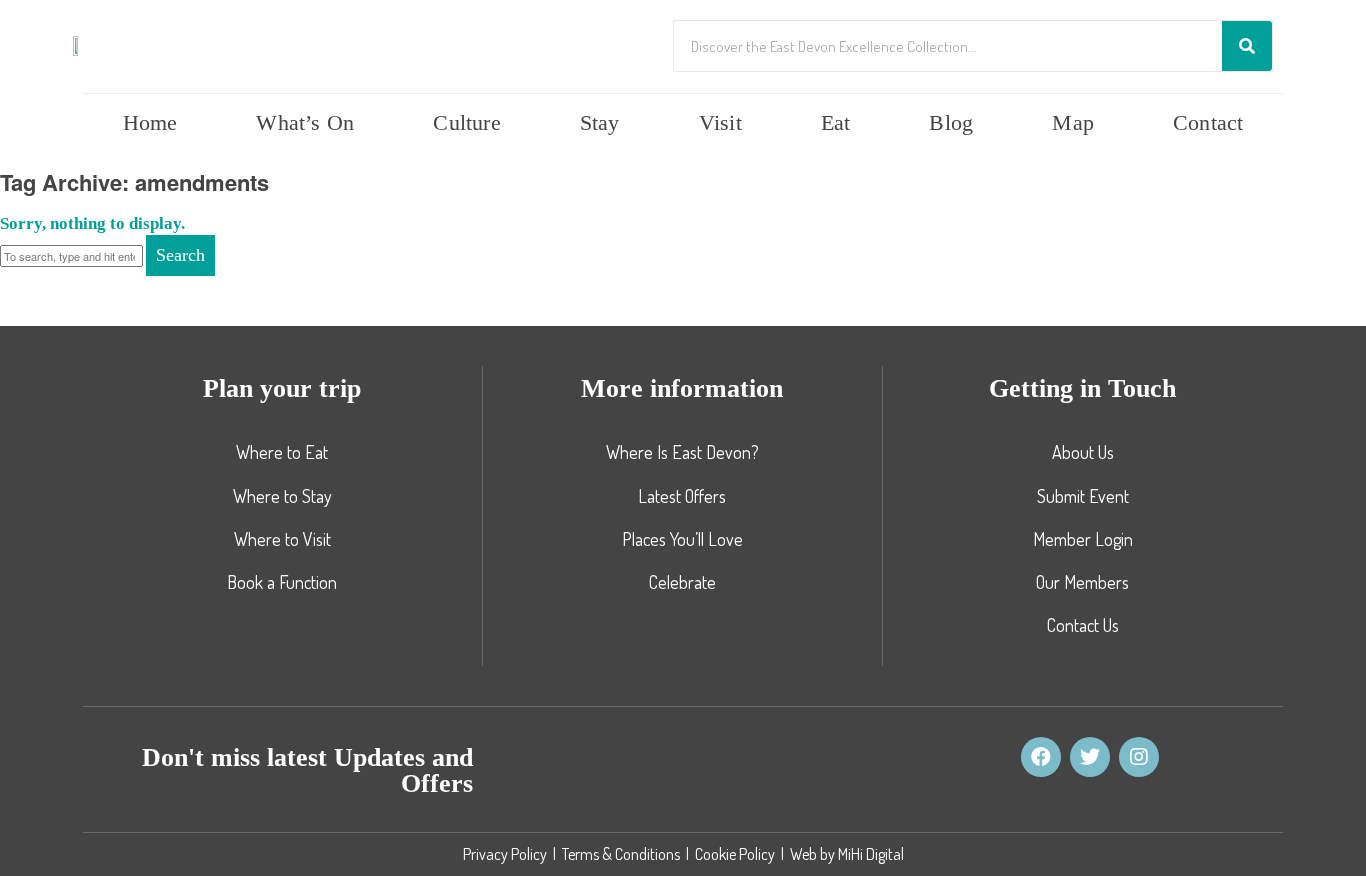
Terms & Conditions (621, 854)
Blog (951, 122)
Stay (600, 122)
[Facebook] (1041, 757)
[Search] (1247, 46)
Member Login (1083, 539)
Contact (1208, 122)
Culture (466, 122)
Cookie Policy (735, 854)
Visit (720, 122)
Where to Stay (282, 496)
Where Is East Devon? (682, 452)
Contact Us (1083, 625)
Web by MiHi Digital (847, 854)
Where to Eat (282, 452)
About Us (1083, 452)
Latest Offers (682, 496)
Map (1073, 122)
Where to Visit (282, 539)
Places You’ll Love (682, 539)
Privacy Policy (505, 854)
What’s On (305, 122)
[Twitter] (1090, 757)
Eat (836, 122)
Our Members (1082, 582)
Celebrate (682, 582)
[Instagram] (1139, 757)
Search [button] (180, 255)
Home (150, 122)
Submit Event (1083, 496)
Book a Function (282, 582)
